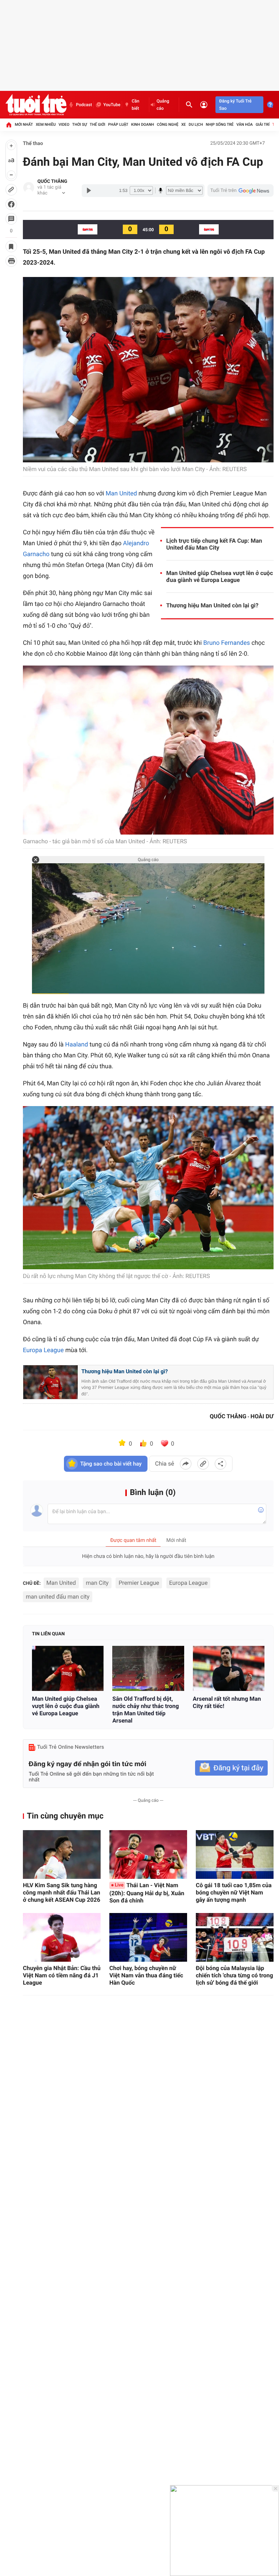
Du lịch (196, 124)
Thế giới (98, 124)
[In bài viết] (11, 261)
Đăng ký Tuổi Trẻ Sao (235, 105)
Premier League (139, 1583)
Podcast (84, 105)
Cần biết (135, 105)
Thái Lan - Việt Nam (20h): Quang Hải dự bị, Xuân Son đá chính (147, 1893)
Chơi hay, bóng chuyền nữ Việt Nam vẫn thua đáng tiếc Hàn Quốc (146, 1975)
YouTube (112, 105)
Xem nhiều (46, 124)
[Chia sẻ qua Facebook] (186, 1464)
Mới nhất (24, 124)
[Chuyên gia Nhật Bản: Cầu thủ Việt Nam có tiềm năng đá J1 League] (62, 1937)
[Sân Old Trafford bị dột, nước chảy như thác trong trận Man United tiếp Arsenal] (148, 1668)
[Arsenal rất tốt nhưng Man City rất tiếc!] (229, 1668)
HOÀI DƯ (262, 1416)
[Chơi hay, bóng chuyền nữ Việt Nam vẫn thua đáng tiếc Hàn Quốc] (148, 1937)
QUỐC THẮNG (52, 182)
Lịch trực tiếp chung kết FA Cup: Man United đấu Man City (214, 544)
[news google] (240, 190)
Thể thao (33, 144)
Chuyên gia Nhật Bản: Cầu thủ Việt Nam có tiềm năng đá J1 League (62, 1975)
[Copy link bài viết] (203, 1464)
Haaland (76, 1045)
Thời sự (80, 124)
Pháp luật (118, 124)
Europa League (43, 1350)
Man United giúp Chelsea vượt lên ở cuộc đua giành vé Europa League (220, 576)
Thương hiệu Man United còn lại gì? (213, 605)
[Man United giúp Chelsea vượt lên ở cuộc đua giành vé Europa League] (68, 1668)
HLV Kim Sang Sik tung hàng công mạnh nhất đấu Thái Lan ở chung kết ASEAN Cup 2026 (62, 1892)
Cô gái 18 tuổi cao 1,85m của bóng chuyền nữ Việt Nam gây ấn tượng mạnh (234, 1892)
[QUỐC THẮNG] (29, 188)
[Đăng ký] (231, 1768)
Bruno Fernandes (227, 643)
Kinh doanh (143, 124)
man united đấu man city (58, 1597)
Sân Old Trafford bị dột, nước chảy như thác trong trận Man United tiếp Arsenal (145, 1710)
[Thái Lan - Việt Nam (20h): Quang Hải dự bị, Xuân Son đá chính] (148, 1854)
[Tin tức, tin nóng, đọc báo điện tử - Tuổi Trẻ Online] (36, 105)
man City (97, 1583)
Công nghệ (168, 124)
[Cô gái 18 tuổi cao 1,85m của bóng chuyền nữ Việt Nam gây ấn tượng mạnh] (235, 1854)
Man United (121, 494)
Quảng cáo (163, 105)
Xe (184, 124)
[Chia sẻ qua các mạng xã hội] (221, 1464)
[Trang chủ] (9, 125)
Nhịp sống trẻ (220, 124)
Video (64, 124)
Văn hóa (245, 124)
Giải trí (263, 124)
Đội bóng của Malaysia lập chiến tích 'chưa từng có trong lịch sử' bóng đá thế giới (234, 1975)
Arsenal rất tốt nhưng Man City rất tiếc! (227, 1702)
